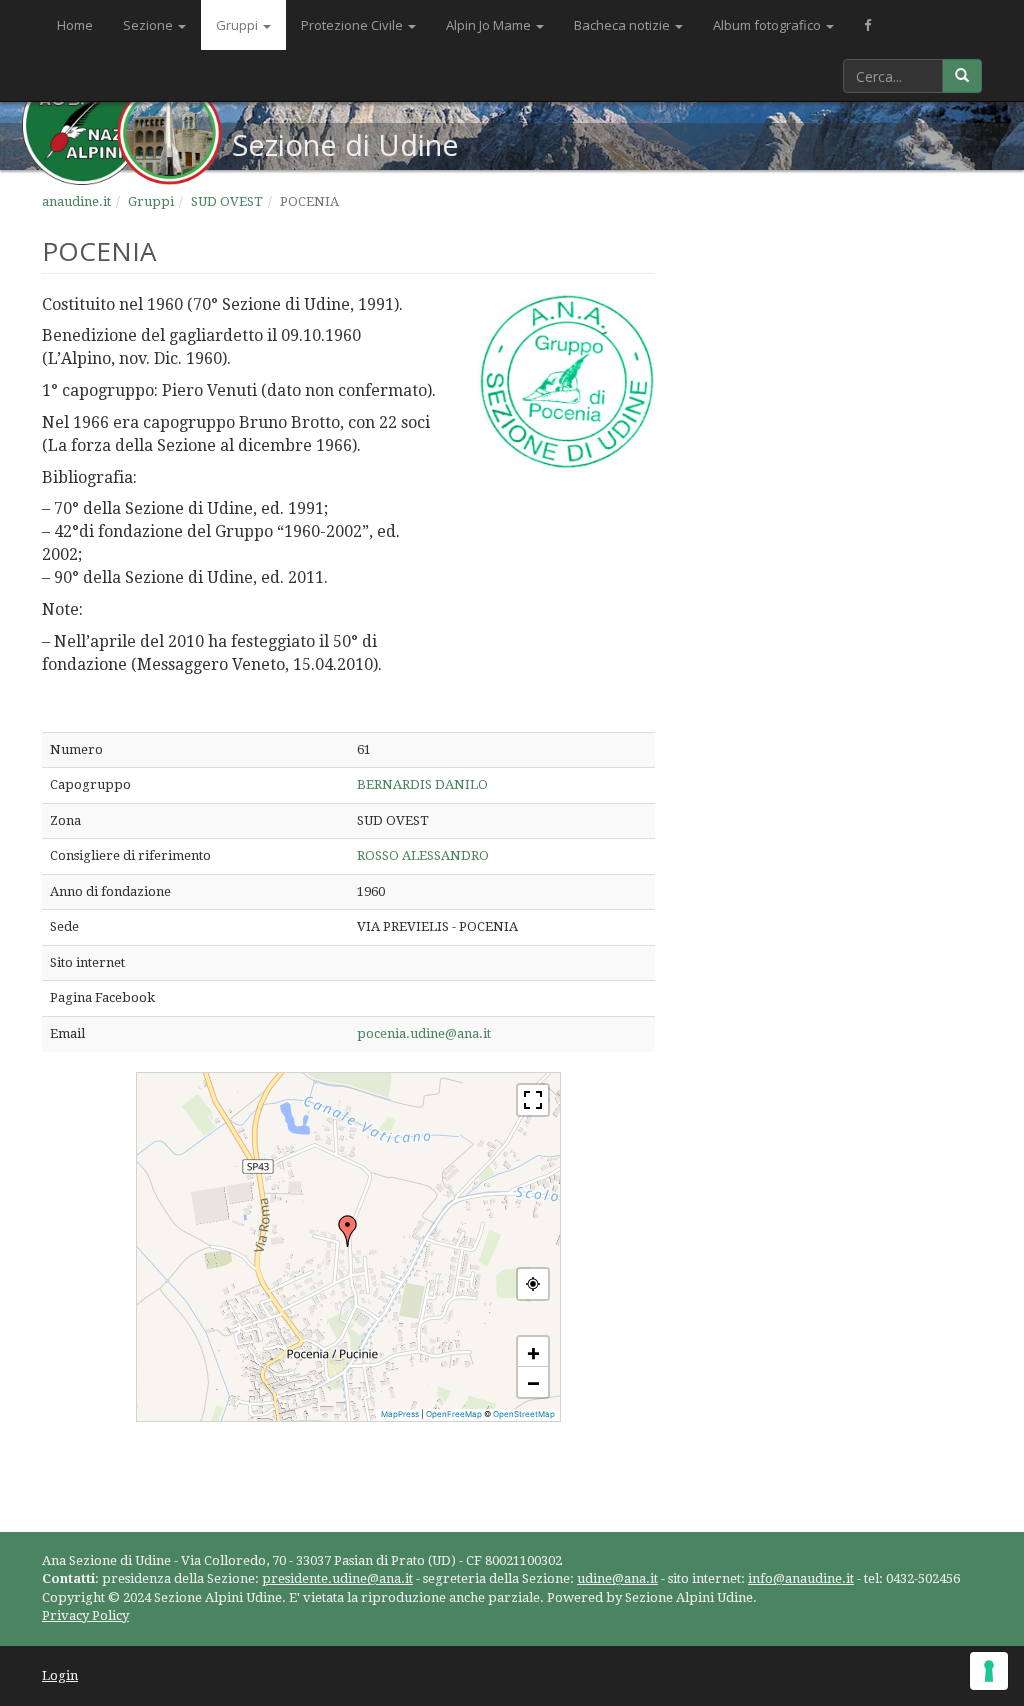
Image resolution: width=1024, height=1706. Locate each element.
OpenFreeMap (454, 1414)
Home (75, 25)
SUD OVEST (227, 201)
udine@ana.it (617, 1578)
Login (60, 1675)
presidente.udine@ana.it (337, 1578)
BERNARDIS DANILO (422, 784)
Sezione (149, 25)
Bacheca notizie (623, 25)
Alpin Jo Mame (490, 25)
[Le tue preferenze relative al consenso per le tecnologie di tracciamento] (989, 1671)
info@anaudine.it (801, 1578)
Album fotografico (768, 25)
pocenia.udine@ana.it (424, 1033)
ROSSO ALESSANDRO (423, 855)
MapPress (400, 1414)
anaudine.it (76, 201)
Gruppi (238, 25)
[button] (348, 1231)
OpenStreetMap (524, 1414)
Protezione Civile (353, 25)
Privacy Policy (85, 1615)
